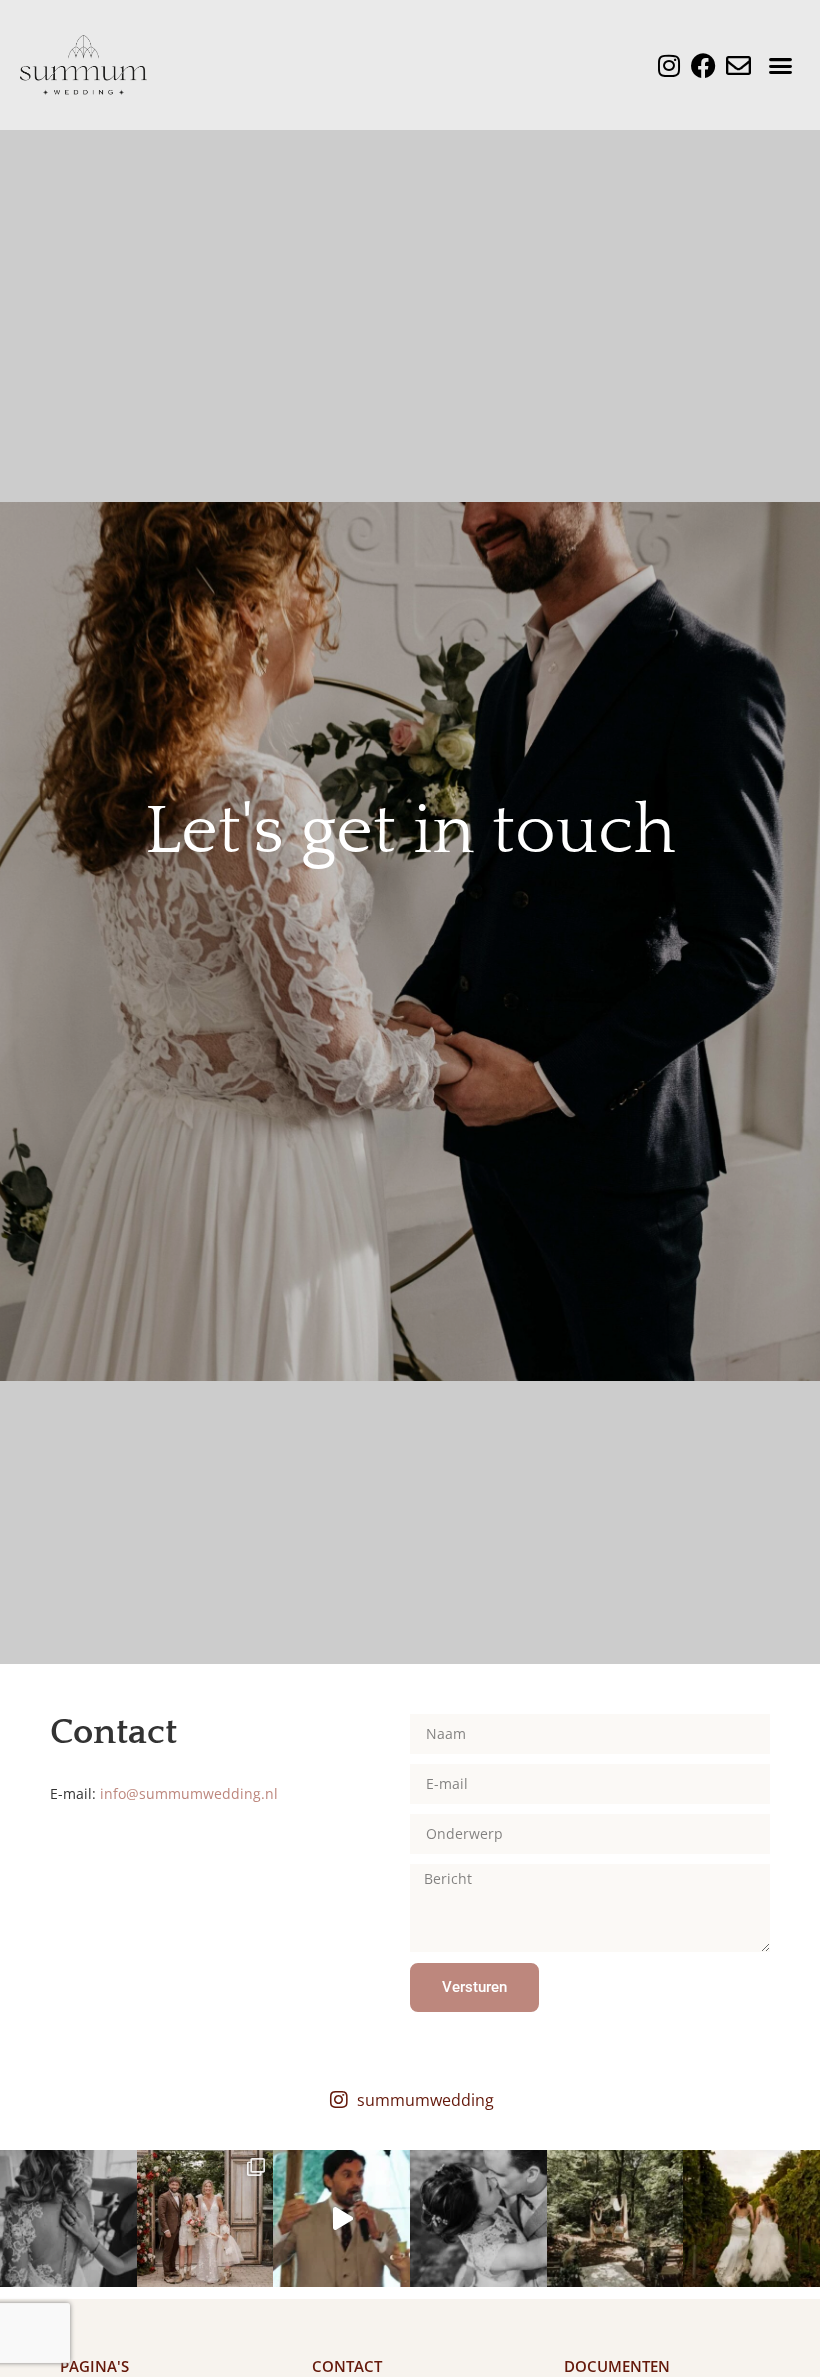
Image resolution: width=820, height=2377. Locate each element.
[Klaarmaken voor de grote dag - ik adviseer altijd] (68, 2218)
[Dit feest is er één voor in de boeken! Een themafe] (341, 2218)
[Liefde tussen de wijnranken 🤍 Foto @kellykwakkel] (751, 2218)
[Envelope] (738, 65)
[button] (781, 65)
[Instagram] (668, 65)
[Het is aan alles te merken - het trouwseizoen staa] (205, 2218)
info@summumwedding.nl (189, 1793)
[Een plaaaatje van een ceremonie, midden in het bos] (615, 2218)
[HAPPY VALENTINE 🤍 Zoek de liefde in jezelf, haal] (478, 2218)
